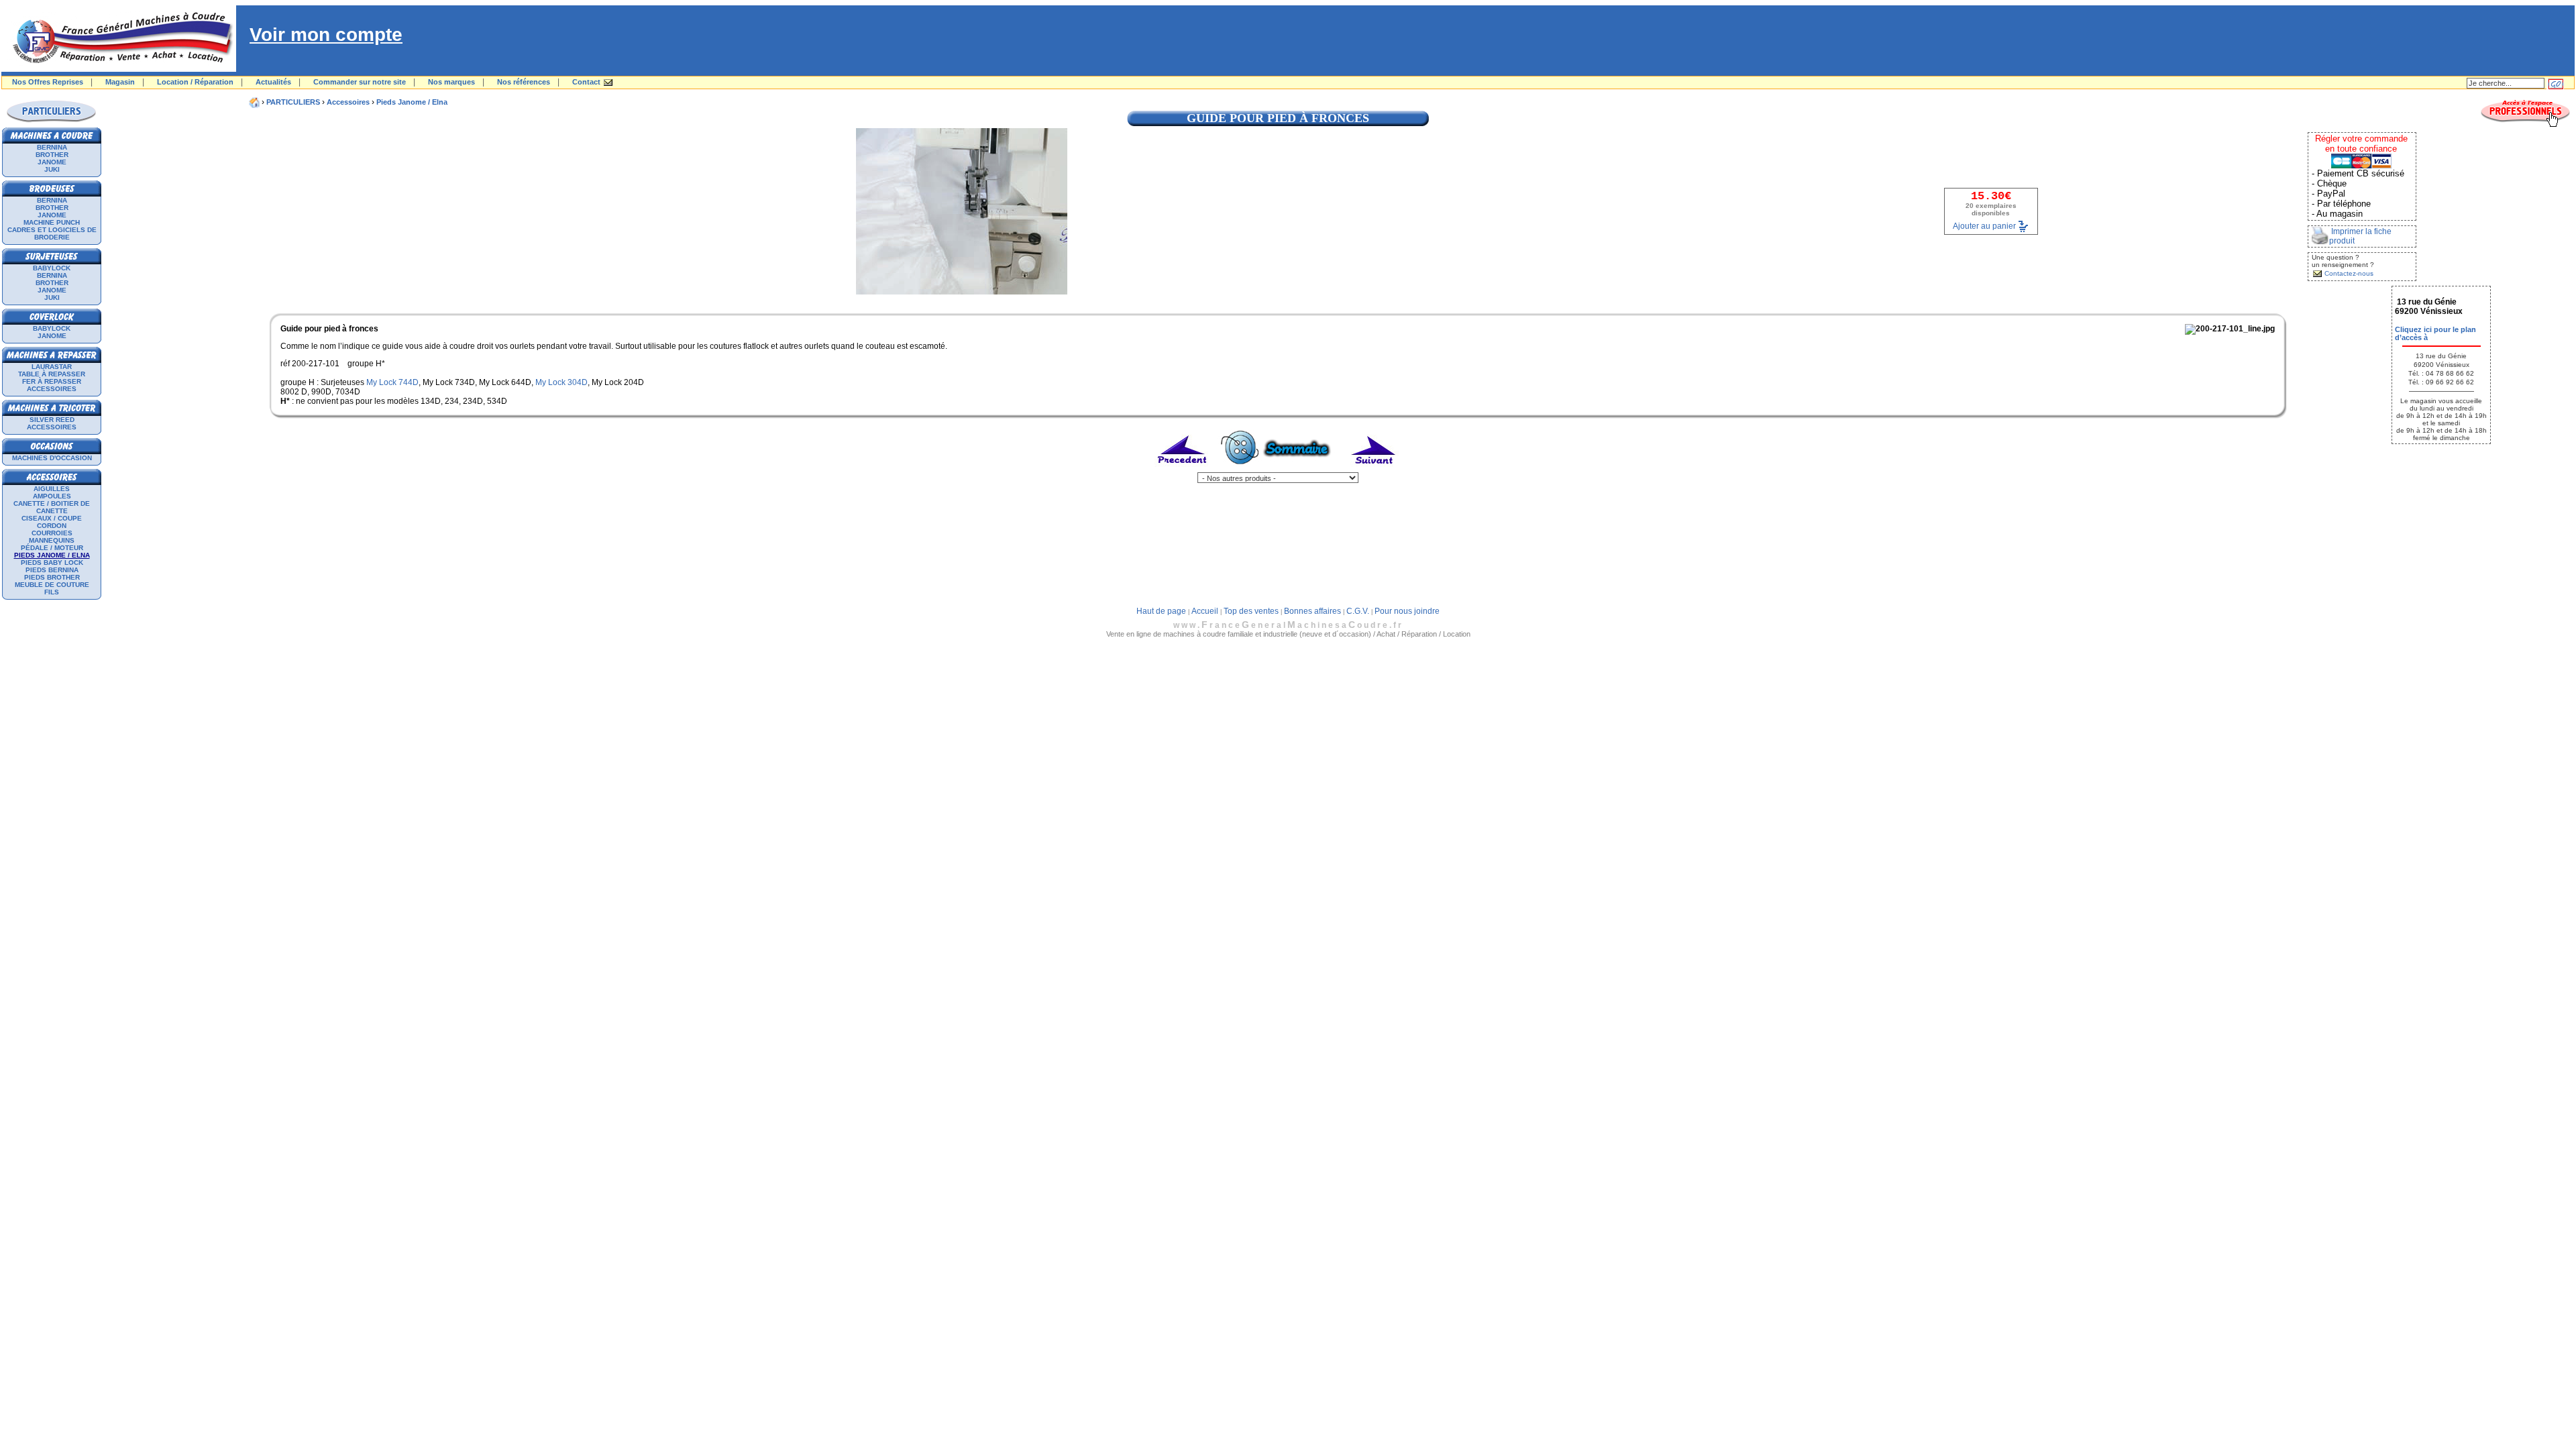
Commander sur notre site (360, 82)
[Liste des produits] (1278, 470)
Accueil (1205, 611)
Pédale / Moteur (52, 548)
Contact (586, 82)
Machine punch (52, 222)
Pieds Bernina (52, 570)
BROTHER (52, 155)
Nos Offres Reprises (48, 82)
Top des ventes (1251, 611)
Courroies (52, 533)
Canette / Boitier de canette (52, 507)
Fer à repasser (52, 381)
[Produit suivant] (1374, 470)
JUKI (52, 169)
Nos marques (451, 82)
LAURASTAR (52, 367)
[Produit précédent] (1183, 470)
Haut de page (1161, 611)
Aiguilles (52, 489)
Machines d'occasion (52, 458)
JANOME (52, 162)
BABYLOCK (52, 268)
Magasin (120, 82)
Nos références (524, 82)
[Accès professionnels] (2525, 125)
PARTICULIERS (293, 102)
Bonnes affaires (1312, 611)
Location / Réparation (195, 82)
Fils (52, 592)
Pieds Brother (52, 577)
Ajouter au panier (1984, 225)
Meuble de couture (52, 585)
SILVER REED (52, 420)
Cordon (52, 526)
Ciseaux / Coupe (52, 518)
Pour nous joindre (1407, 611)
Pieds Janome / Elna (412, 102)
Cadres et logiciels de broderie (52, 233)
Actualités (273, 82)
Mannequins (52, 540)
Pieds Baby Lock (52, 562)
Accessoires (52, 389)
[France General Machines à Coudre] (119, 69)
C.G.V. (1358, 611)
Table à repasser (52, 374)
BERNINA (52, 147)
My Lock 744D (392, 382)
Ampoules (52, 496)
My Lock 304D (561, 382)
